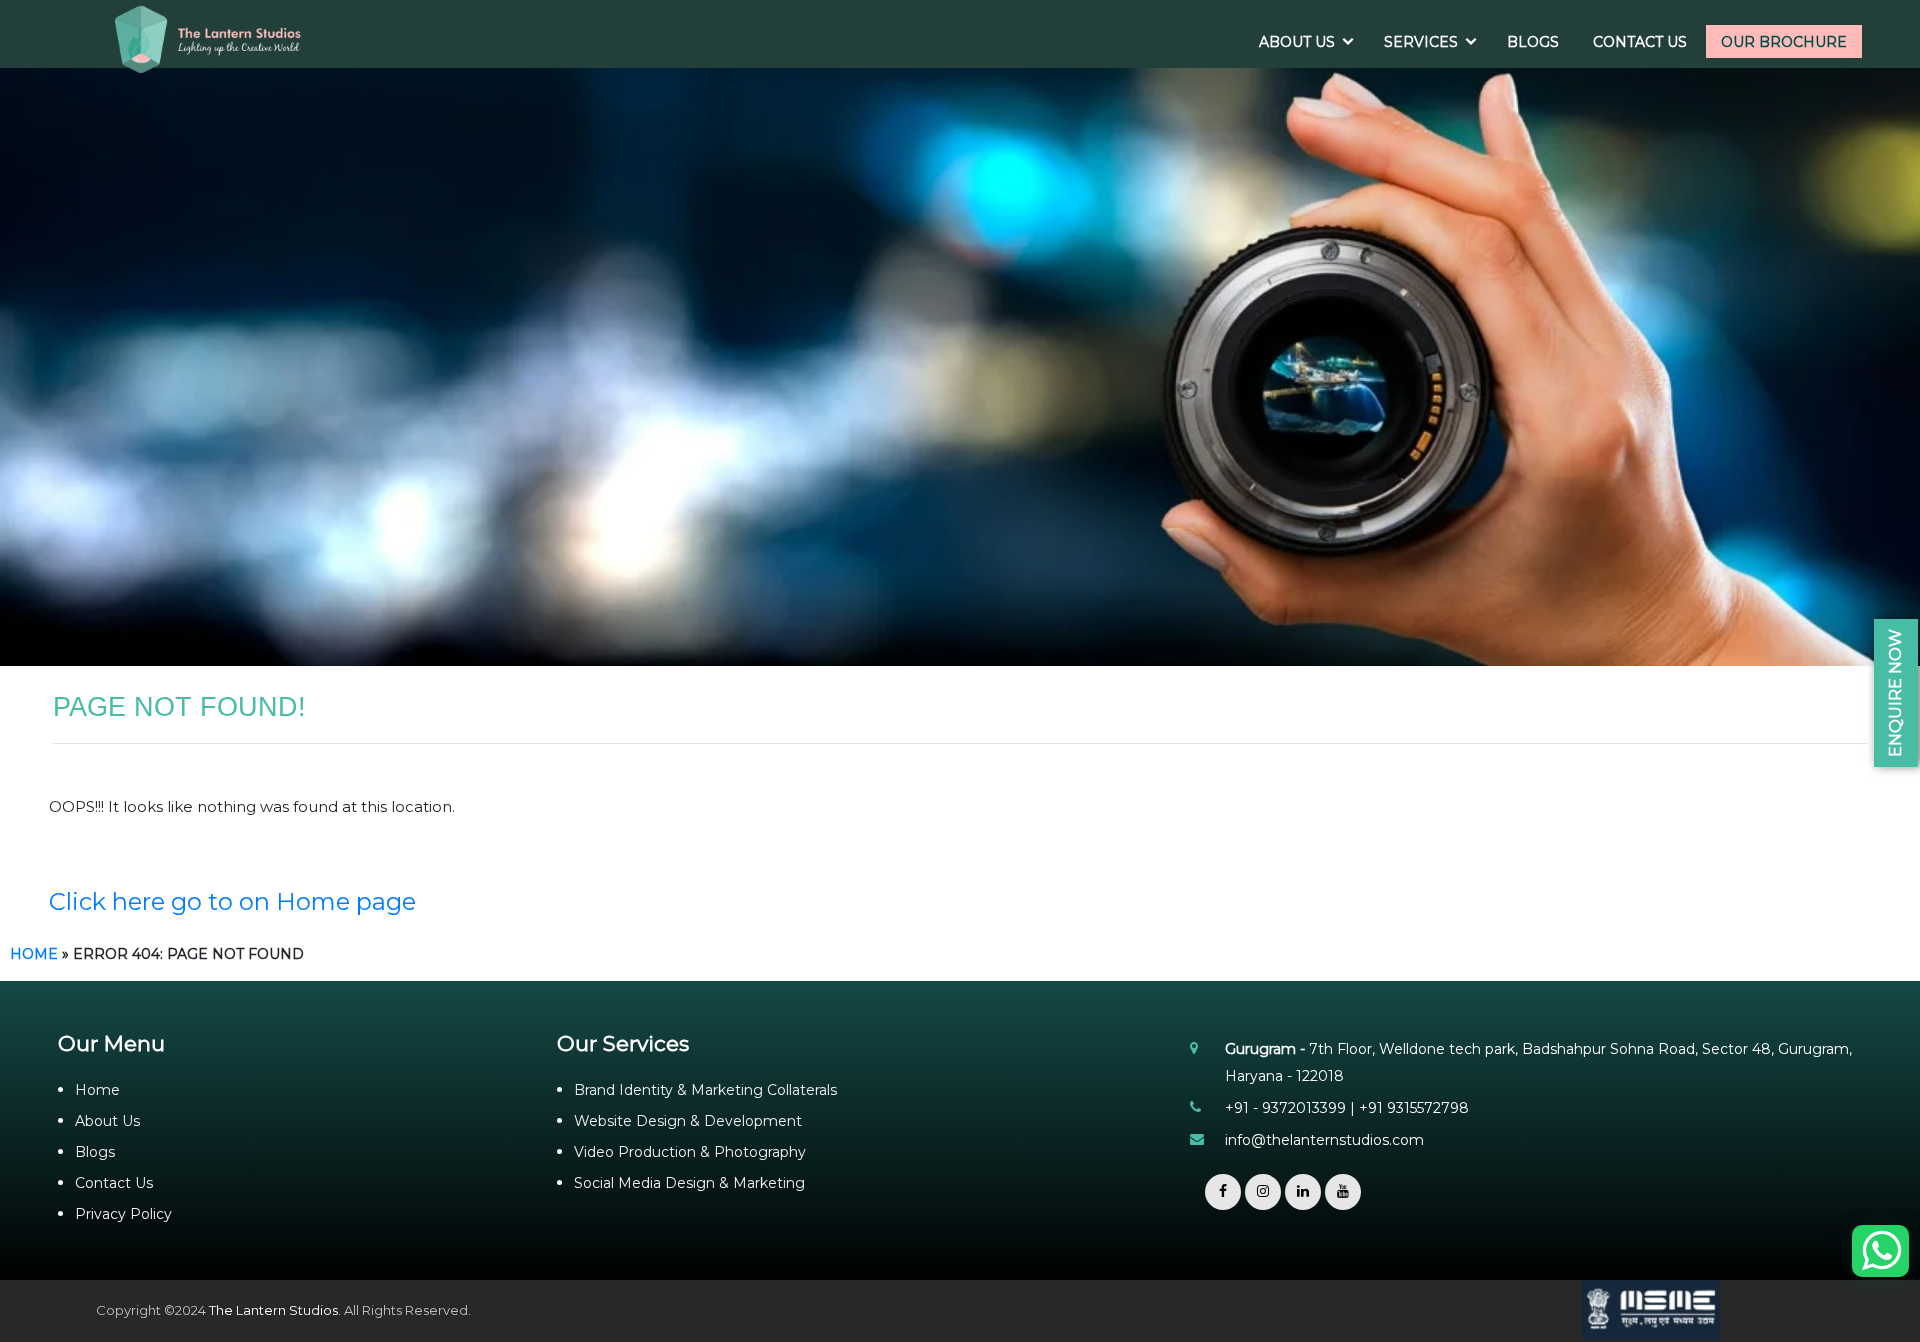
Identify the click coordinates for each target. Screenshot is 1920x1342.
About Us (107, 1121)
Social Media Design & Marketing (689, 1183)
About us (1297, 42)
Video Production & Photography (690, 1152)
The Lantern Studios (273, 1310)
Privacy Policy (123, 1214)
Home (34, 954)
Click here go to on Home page (232, 901)
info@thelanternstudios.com (1324, 1140)
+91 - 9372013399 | (1292, 1108)
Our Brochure (1784, 42)
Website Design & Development (688, 1121)
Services (1421, 42)
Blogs (1533, 42)
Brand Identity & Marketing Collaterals (705, 1090)
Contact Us (114, 1183)
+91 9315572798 (1414, 1108)
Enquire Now (1895, 693)
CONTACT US (1640, 42)
